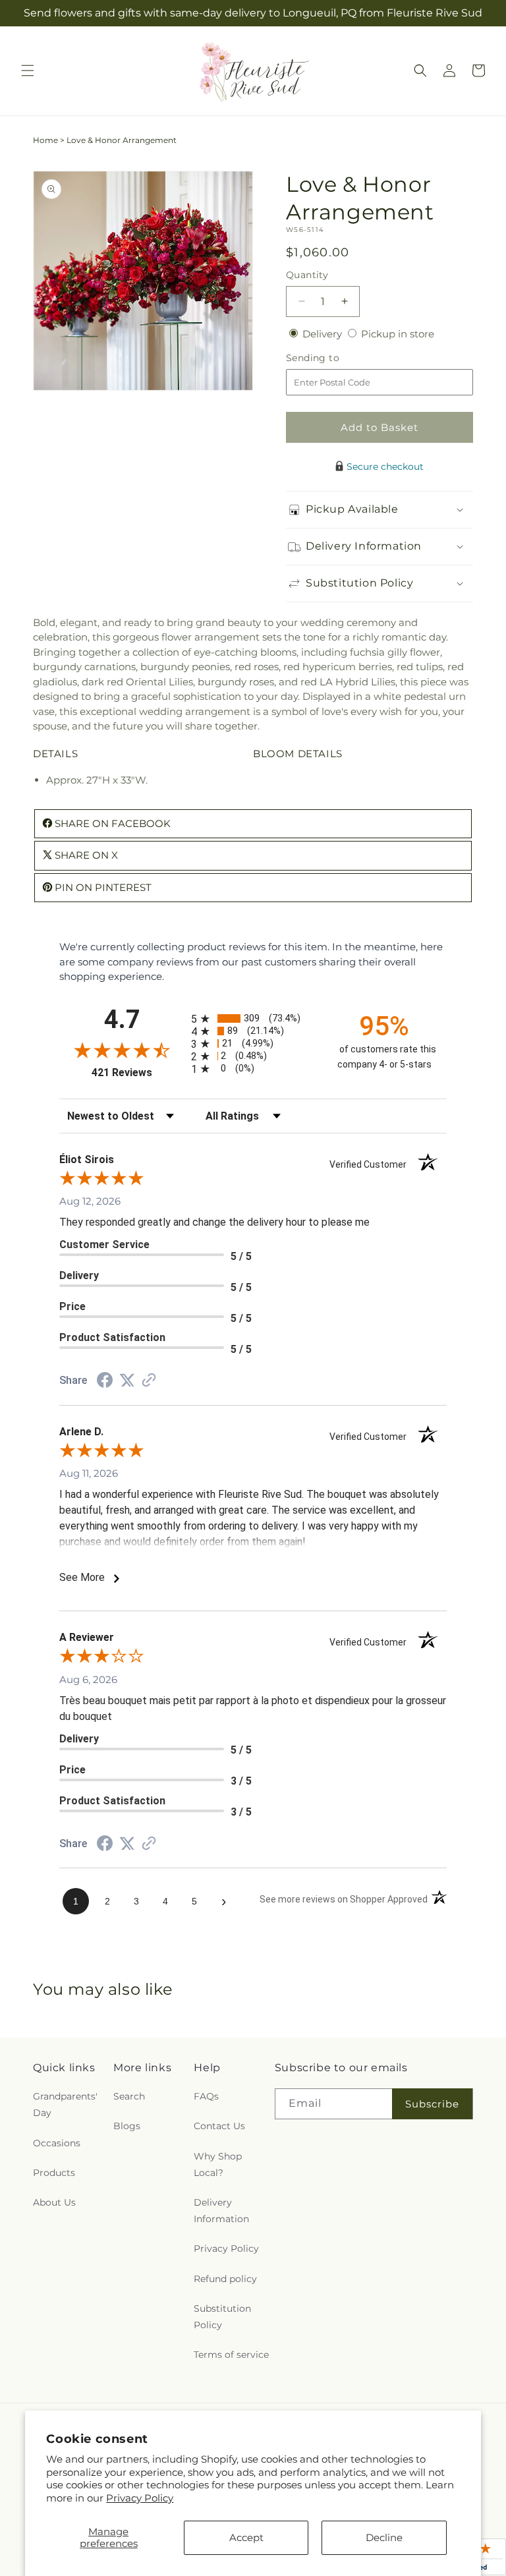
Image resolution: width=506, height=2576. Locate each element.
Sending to (332, 358)
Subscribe (432, 2104)
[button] (28, 71)
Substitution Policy (222, 2317)
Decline (384, 2537)
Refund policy (225, 2279)
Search (129, 2096)
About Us (54, 2202)
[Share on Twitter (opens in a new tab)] (127, 1380)
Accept (246, 2537)
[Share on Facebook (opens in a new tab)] (105, 1382)
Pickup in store (398, 334)
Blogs (127, 2126)
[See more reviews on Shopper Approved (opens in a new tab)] (149, 1381)
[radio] (253, 1018)
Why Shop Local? (218, 2164)
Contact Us (219, 2126)
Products (54, 2173)
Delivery (323, 334)
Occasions (57, 2143)
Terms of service (231, 2355)
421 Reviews (138, 1073)
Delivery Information (221, 2211)
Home (45, 140)
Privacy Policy (140, 2498)
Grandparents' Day (65, 2104)
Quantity (307, 275)
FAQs (206, 2096)
